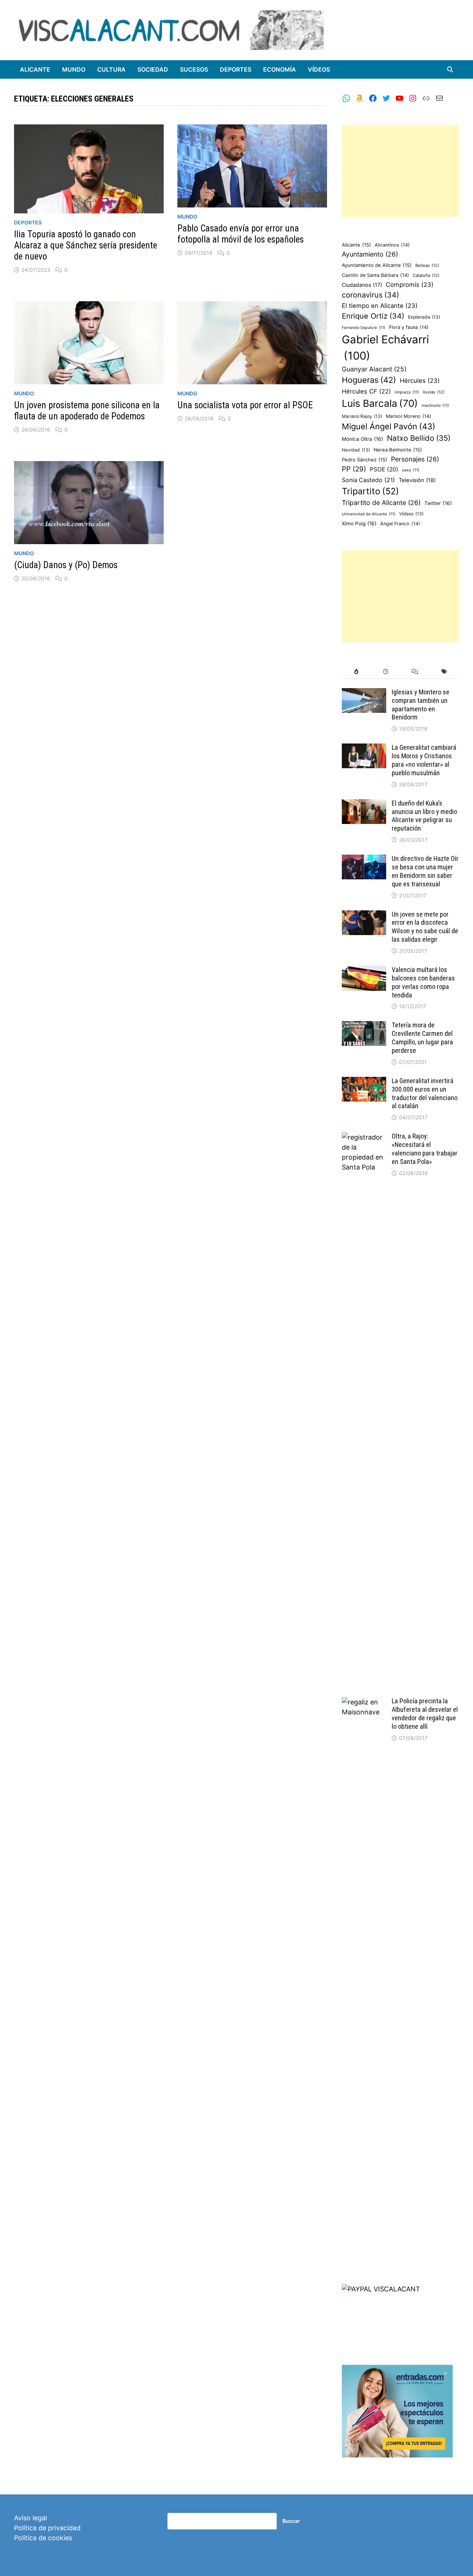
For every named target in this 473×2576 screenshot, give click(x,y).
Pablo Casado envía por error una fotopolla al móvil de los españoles (241, 234)
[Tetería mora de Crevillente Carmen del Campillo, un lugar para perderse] (364, 1026)
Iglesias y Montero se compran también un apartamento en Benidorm (421, 705)
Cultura (111, 69)
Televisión (417, 480)
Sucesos (194, 69)
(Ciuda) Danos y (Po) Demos (66, 565)
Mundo (74, 69)
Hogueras (369, 380)
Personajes (415, 459)
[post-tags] (444, 672)
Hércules (420, 381)
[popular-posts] (356, 672)
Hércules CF (366, 391)
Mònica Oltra (363, 439)
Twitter (438, 503)
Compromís (410, 285)
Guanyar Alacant (374, 369)
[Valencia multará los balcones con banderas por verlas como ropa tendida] (364, 971)
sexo (411, 470)
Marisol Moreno (409, 416)
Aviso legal (30, 2518)
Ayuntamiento (370, 254)
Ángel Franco (400, 524)
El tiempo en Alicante (380, 306)
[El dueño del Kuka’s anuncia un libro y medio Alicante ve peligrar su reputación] (364, 804)
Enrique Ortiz (373, 316)
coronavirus (370, 295)
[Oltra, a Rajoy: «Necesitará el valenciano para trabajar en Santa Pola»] (364, 1137)
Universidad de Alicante (369, 514)
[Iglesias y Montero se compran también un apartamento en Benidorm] (364, 693)
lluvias (434, 392)
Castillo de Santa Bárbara (375, 275)
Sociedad (153, 69)
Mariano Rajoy (362, 416)
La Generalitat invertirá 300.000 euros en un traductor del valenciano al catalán (425, 1093)
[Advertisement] (400, 171)
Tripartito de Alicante (381, 503)
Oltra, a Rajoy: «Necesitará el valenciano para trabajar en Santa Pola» (425, 1149)
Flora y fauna (409, 327)
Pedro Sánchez (365, 460)
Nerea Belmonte (398, 450)
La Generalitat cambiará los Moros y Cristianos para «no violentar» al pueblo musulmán (424, 760)
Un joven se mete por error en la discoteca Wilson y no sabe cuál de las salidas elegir (425, 927)
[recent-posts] (386, 672)
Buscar (291, 2521)
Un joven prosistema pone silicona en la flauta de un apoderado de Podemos (87, 411)
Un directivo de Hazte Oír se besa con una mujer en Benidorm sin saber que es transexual (425, 871)
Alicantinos (392, 245)
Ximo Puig (359, 523)
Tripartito (370, 491)
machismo (435, 406)
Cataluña (426, 275)
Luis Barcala (380, 403)
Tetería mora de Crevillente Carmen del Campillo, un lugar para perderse (422, 1038)
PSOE (384, 469)
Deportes (236, 69)
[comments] (415, 672)
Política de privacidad (47, 2528)
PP (354, 469)
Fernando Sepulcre (364, 328)
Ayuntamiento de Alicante (377, 265)
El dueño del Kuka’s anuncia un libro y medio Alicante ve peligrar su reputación (424, 816)
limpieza (407, 392)
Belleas (427, 265)
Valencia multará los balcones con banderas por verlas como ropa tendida (423, 982)
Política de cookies (43, 2538)
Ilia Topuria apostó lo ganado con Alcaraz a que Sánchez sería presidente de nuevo (86, 245)
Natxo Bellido (419, 438)
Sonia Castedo (368, 480)
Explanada (424, 317)
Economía (280, 69)
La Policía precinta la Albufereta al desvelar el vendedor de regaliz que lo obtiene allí (425, 1714)
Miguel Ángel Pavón (389, 426)
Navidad (356, 450)
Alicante (35, 69)
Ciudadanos (362, 285)
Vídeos (319, 69)
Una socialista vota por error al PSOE (245, 405)
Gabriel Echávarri (385, 348)
